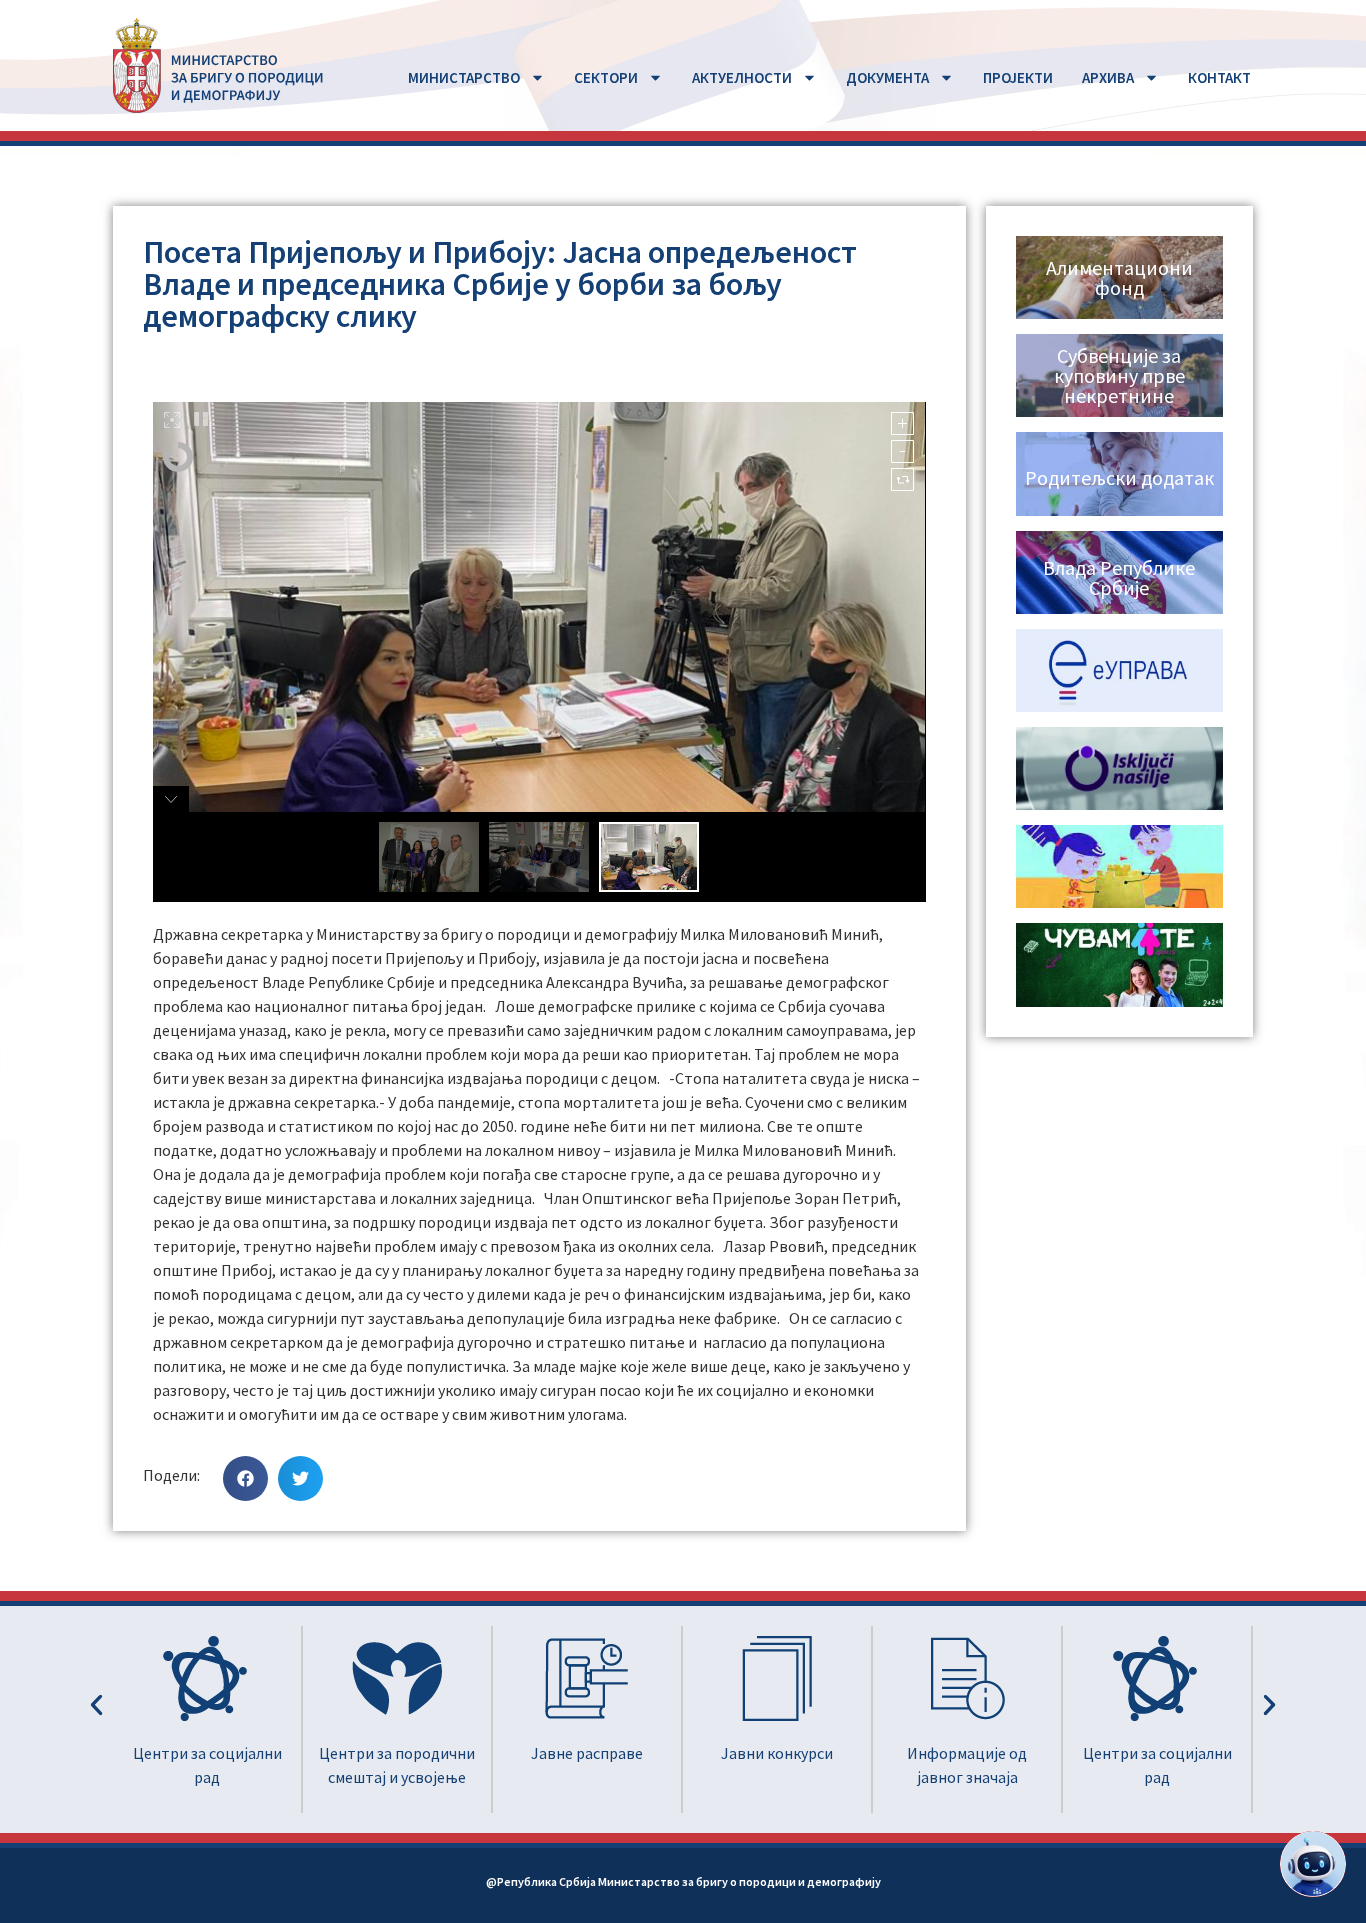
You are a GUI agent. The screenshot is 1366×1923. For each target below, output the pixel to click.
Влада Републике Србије (1119, 577)
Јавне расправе (419, 1753)
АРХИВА (1108, 77)
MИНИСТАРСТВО (464, 77)
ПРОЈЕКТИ (1018, 77)
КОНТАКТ (1219, 77)
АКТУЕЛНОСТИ (742, 77)
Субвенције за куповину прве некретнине (1119, 375)
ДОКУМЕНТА (887, 77)
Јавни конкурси (609, 1753)
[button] (245, 1478)
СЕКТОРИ (606, 77)
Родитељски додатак (1119, 477)
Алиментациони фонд (1119, 277)
